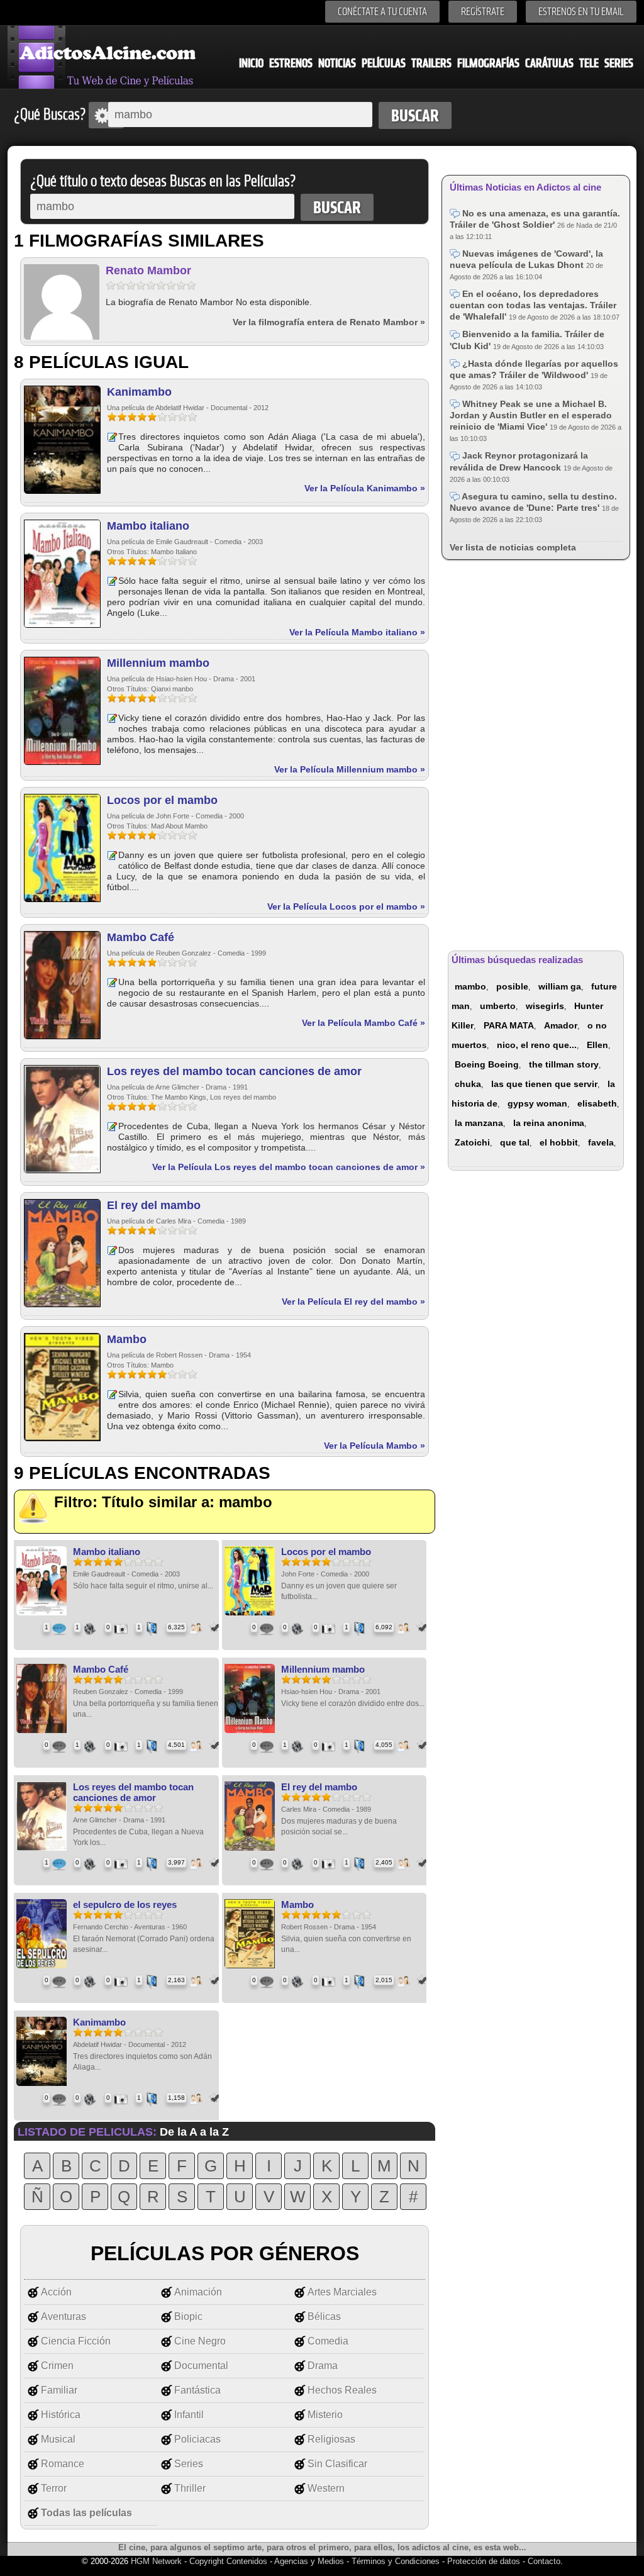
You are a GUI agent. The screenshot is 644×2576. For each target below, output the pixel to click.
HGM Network (156, 2561)
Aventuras (64, 2317)
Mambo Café (141, 937)
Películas (384, 63)
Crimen (57, 2366)
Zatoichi (472, 1142)
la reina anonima (549, 1123)
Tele (589, 63)
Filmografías (488, 63)
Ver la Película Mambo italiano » (357, 632)
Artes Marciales (342, 2292)
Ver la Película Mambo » (375, 1446)
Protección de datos (484, 2561)
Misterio (325, 2415)
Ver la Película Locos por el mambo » (346, 906)
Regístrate (483, 12)
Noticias (337, 63)
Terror (54, 2488)
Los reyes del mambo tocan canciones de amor (234, 1071)
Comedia (328, 2341)
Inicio (251, 63)
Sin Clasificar (337, 2464)
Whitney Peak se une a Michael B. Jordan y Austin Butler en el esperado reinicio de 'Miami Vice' (531, 415)
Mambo (127, 1339)
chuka (468, 1084)
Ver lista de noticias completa (513, 547)
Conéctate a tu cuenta (382, 12)
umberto (498, 1006)
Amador (561, 1025)
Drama (323, 2366)
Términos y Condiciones (397, 2561)
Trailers (431, 63)
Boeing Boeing (487, 1064)
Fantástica (197, 2390)
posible (512, 986)
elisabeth (597, 1103)
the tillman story (564, 1064)
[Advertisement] (536, 753)
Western (326, 2488)
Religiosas (331, 2439)
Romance (63, 2464)
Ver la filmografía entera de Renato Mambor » (329, 322)
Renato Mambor (148, 270)
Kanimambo (139, 392)
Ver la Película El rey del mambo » (353, 1302)
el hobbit (559, 1142)
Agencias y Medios (309, 2561)
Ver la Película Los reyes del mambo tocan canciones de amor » (289, 1167)
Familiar (59, 2390)
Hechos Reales (342, 2390)
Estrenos (291, 63)
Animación (198, 2292)
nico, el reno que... (537, 1045)
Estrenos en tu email (581, 12)
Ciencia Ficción (76, 2341)
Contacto (544, 2561)
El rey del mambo (154, 1205)
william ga (560, 986)
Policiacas (197, 2439)
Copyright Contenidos (228, 2561)
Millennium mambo (158, 663)
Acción (56, 2292)
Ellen (597, 1045)
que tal (515, 1142)
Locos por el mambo (162, 800)
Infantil (189, 2415)
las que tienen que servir (544, 1084)
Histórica (61, 2415)
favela (601, 1142)
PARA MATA (509, 1025)
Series (619, 63)
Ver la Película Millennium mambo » (350, 769)
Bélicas (324, 2317)
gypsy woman (537, 1103)
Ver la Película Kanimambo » (365, 488)
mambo (470, 986)
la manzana (479, 1123)
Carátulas (549, 63)
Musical (58, 2439)
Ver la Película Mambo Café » (364, 1023)
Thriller (190, 2488)
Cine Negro (200, 2341)
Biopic (188, 2317)
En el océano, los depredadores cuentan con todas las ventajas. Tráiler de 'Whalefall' (533, 305)
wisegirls (545, 1006)
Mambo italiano (148, 526)
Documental (201, 2366)
